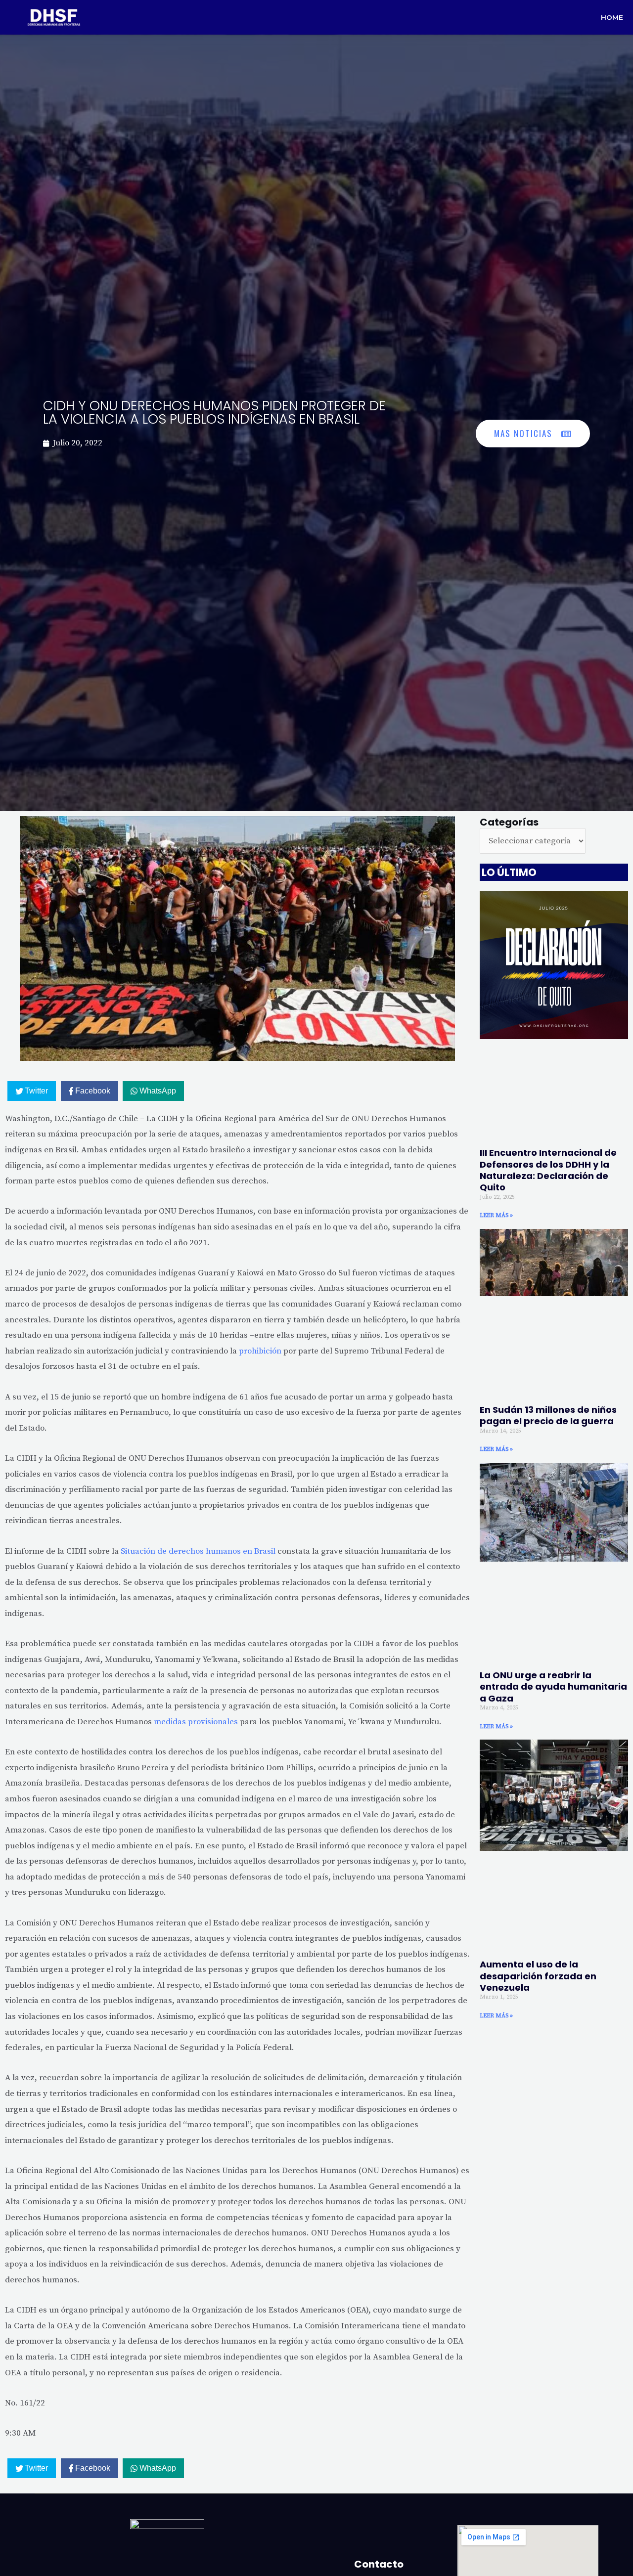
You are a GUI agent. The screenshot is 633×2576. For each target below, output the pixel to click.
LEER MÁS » (496, 1215)
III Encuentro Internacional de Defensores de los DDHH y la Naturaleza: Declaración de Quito (548, 1170)
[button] (533, 434)
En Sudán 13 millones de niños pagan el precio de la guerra (548, 1415)
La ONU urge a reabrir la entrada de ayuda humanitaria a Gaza (553, 1687)
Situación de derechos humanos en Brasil (198, 1551)
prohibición (260, 1351)
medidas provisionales (196, 1722)
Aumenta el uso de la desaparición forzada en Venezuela (538, 1976)
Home (612, 17)
